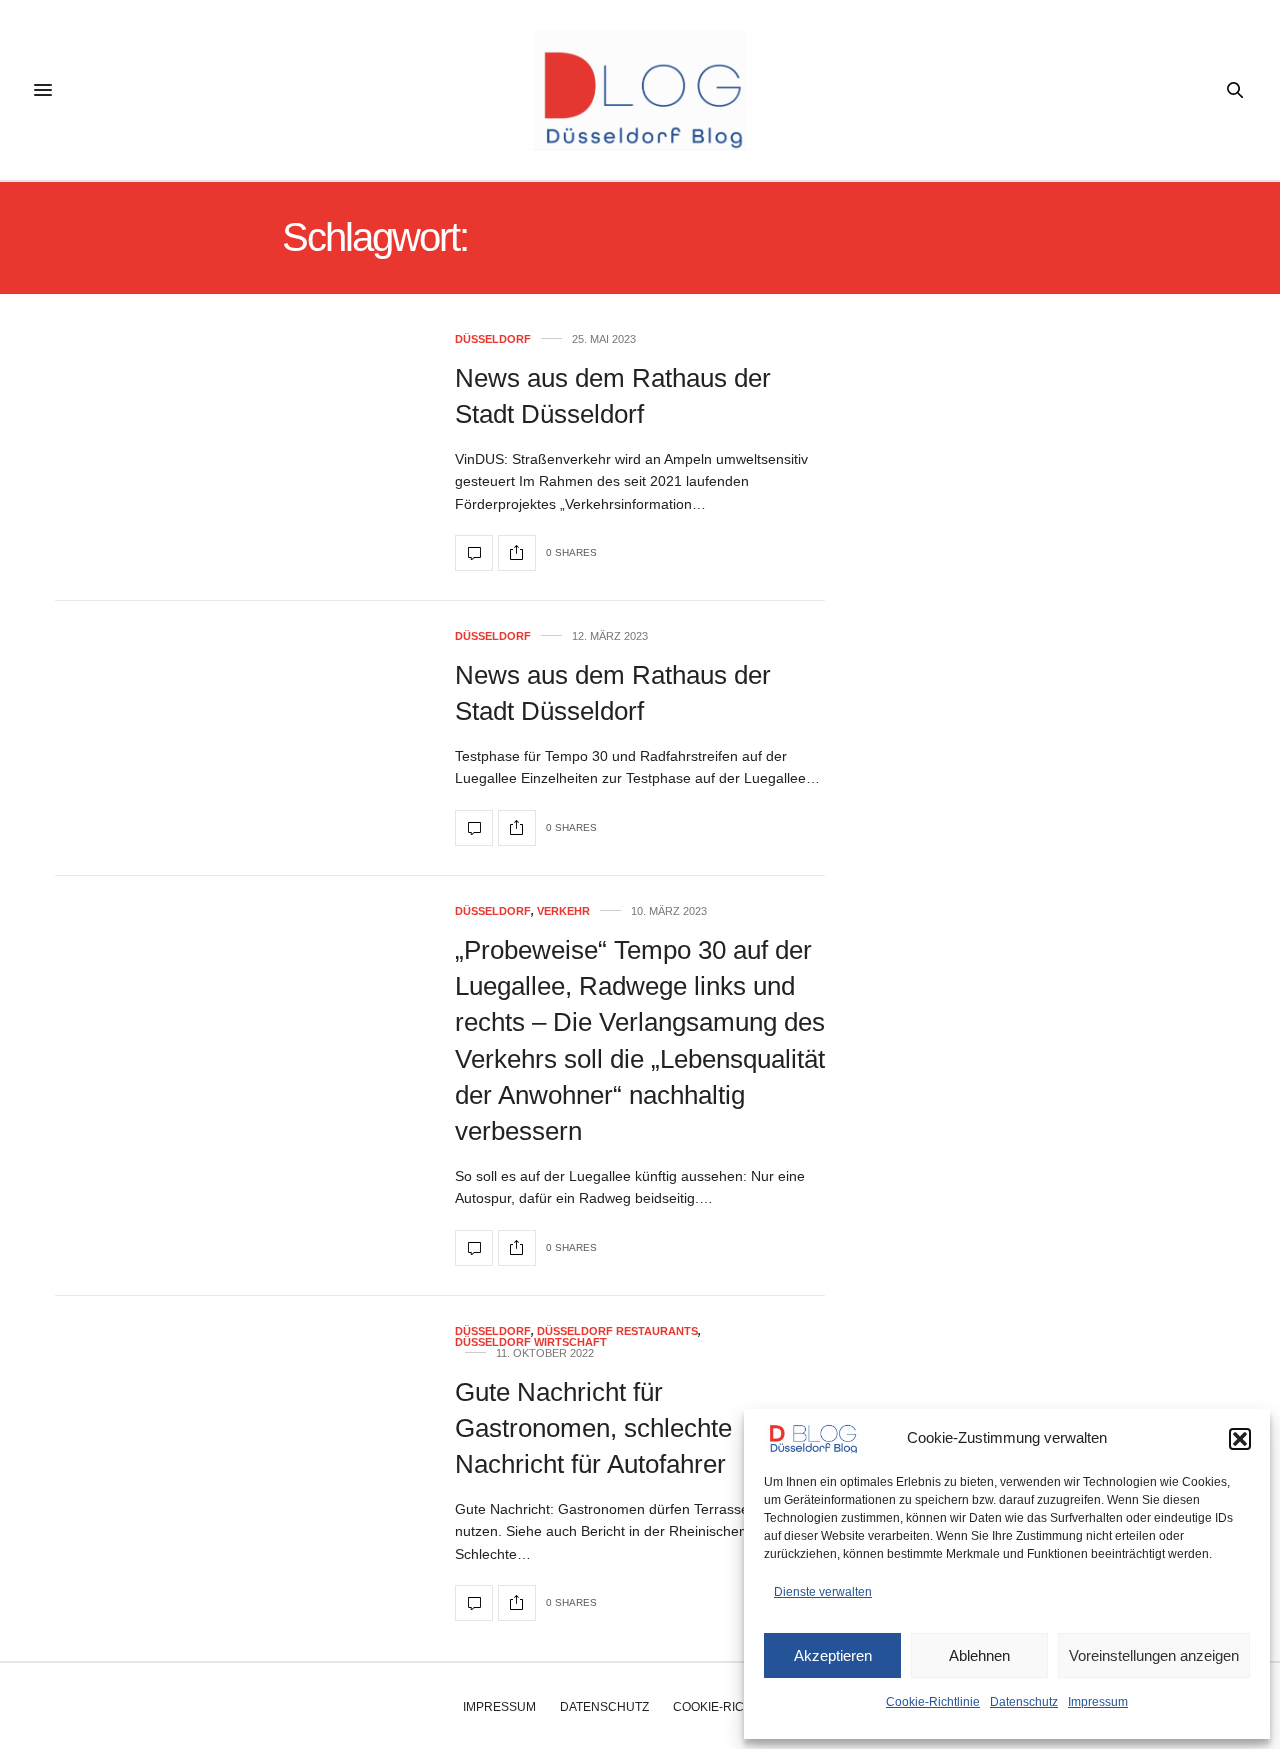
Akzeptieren (833, 1655)
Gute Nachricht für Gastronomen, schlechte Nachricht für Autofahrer (593, 1428)
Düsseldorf (493, 339)
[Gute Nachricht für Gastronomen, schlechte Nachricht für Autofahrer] (474, 1603)
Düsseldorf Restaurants (617, 1331)
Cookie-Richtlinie (933, 1702)
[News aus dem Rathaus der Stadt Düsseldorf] (474, 553)
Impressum (1098, 1702)
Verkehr (563, 911)
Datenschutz (1024, 1702)
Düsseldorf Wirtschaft (531, 1342)
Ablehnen (979, 1655)
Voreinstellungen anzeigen (1154, 1655)
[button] (1240, 1439)
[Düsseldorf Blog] (639, 90)
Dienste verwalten (823, 1592)
